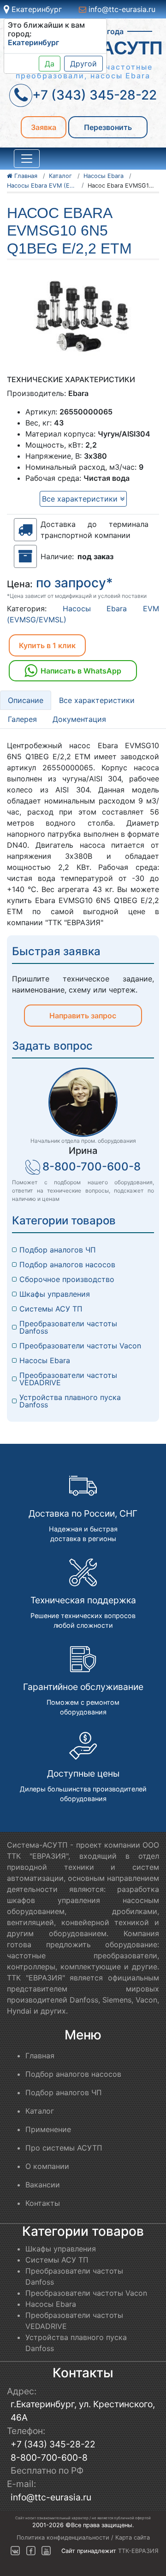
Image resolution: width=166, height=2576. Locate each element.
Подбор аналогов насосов (67, 1264)
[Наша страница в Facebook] (31, 2551)
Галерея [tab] (22, 719)
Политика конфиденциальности (63, 2538)
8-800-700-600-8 (92, 1167)
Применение (48, 2129)
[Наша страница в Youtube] (46, 2551)
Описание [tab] (26, 700)
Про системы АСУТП (64, 2148)
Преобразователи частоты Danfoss (69, 1327)
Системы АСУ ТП (51, 1309)
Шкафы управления (55, 1294)
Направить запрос (83, 1016)
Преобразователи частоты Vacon (80, 1346)
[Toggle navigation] (27, 159)
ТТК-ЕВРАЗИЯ (138, 2551)
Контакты (43, 2203)
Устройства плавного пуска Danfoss (71, 1401)
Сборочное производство (67, 1279)
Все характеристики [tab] (97, 700)
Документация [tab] (79, 719)
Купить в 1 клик (47, 645)
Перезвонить (108, 127)
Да (50, 64)
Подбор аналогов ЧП (58, 1250)
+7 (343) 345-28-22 (53, 2444)
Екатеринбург (36, 9)
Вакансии (43, 2185)
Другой (83, 64)
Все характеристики (81, 499)
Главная (40, 2056)
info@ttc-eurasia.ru (121, 9)
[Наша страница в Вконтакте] (15, 2551)
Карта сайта (133, 2538)
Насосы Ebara (45, 1360)
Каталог (40, 2111)
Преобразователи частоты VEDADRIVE (69, 1379)
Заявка (44, 127)
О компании (47, 2166)
